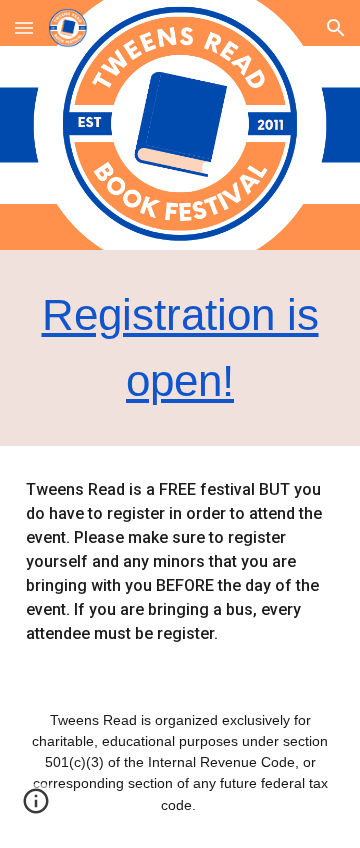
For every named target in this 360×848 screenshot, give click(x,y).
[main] (180, 348)
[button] (24, 27)
